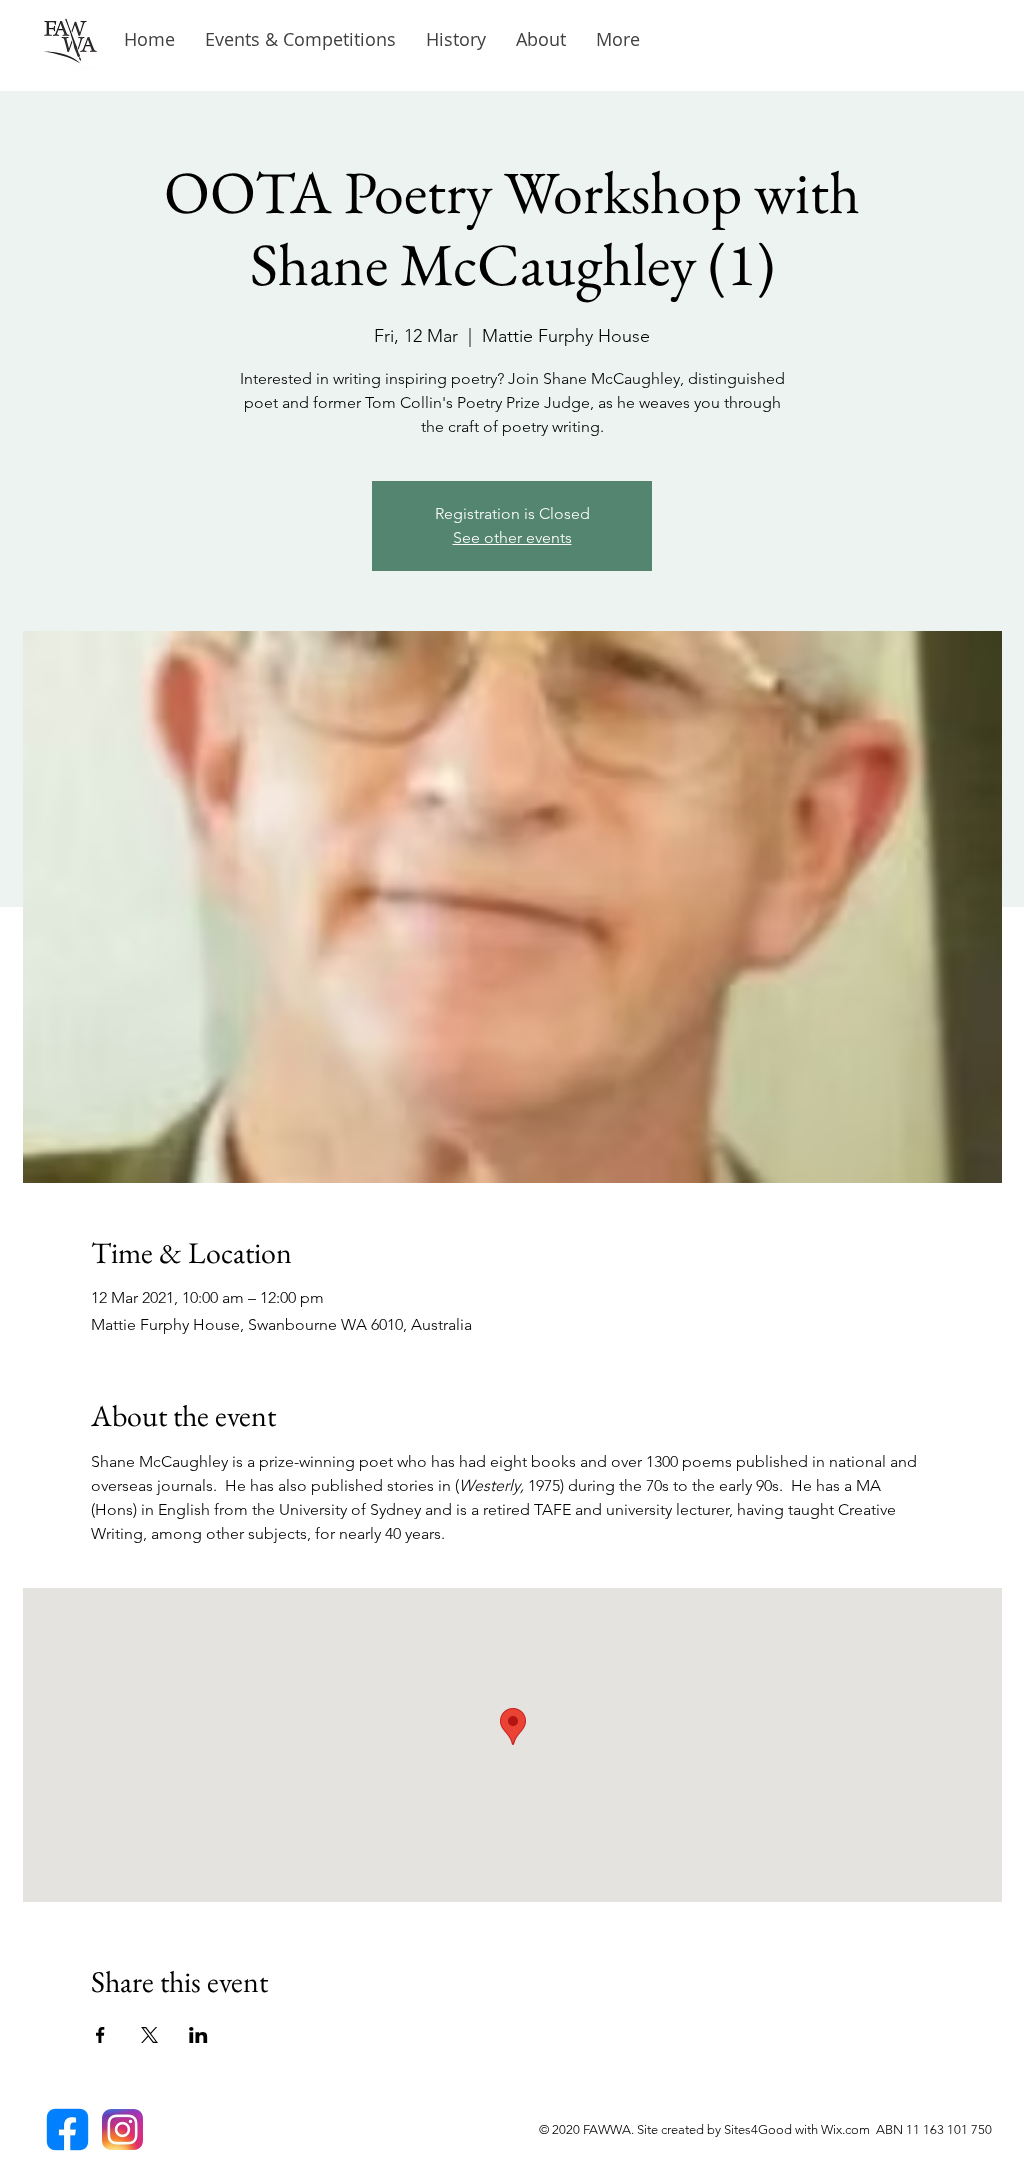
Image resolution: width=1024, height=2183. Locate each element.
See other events (512, 537)
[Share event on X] (149, 2035)
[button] (456, 39)
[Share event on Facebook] (100, 2035)
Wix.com (848, 2129)
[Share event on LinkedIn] (198, 2035)
